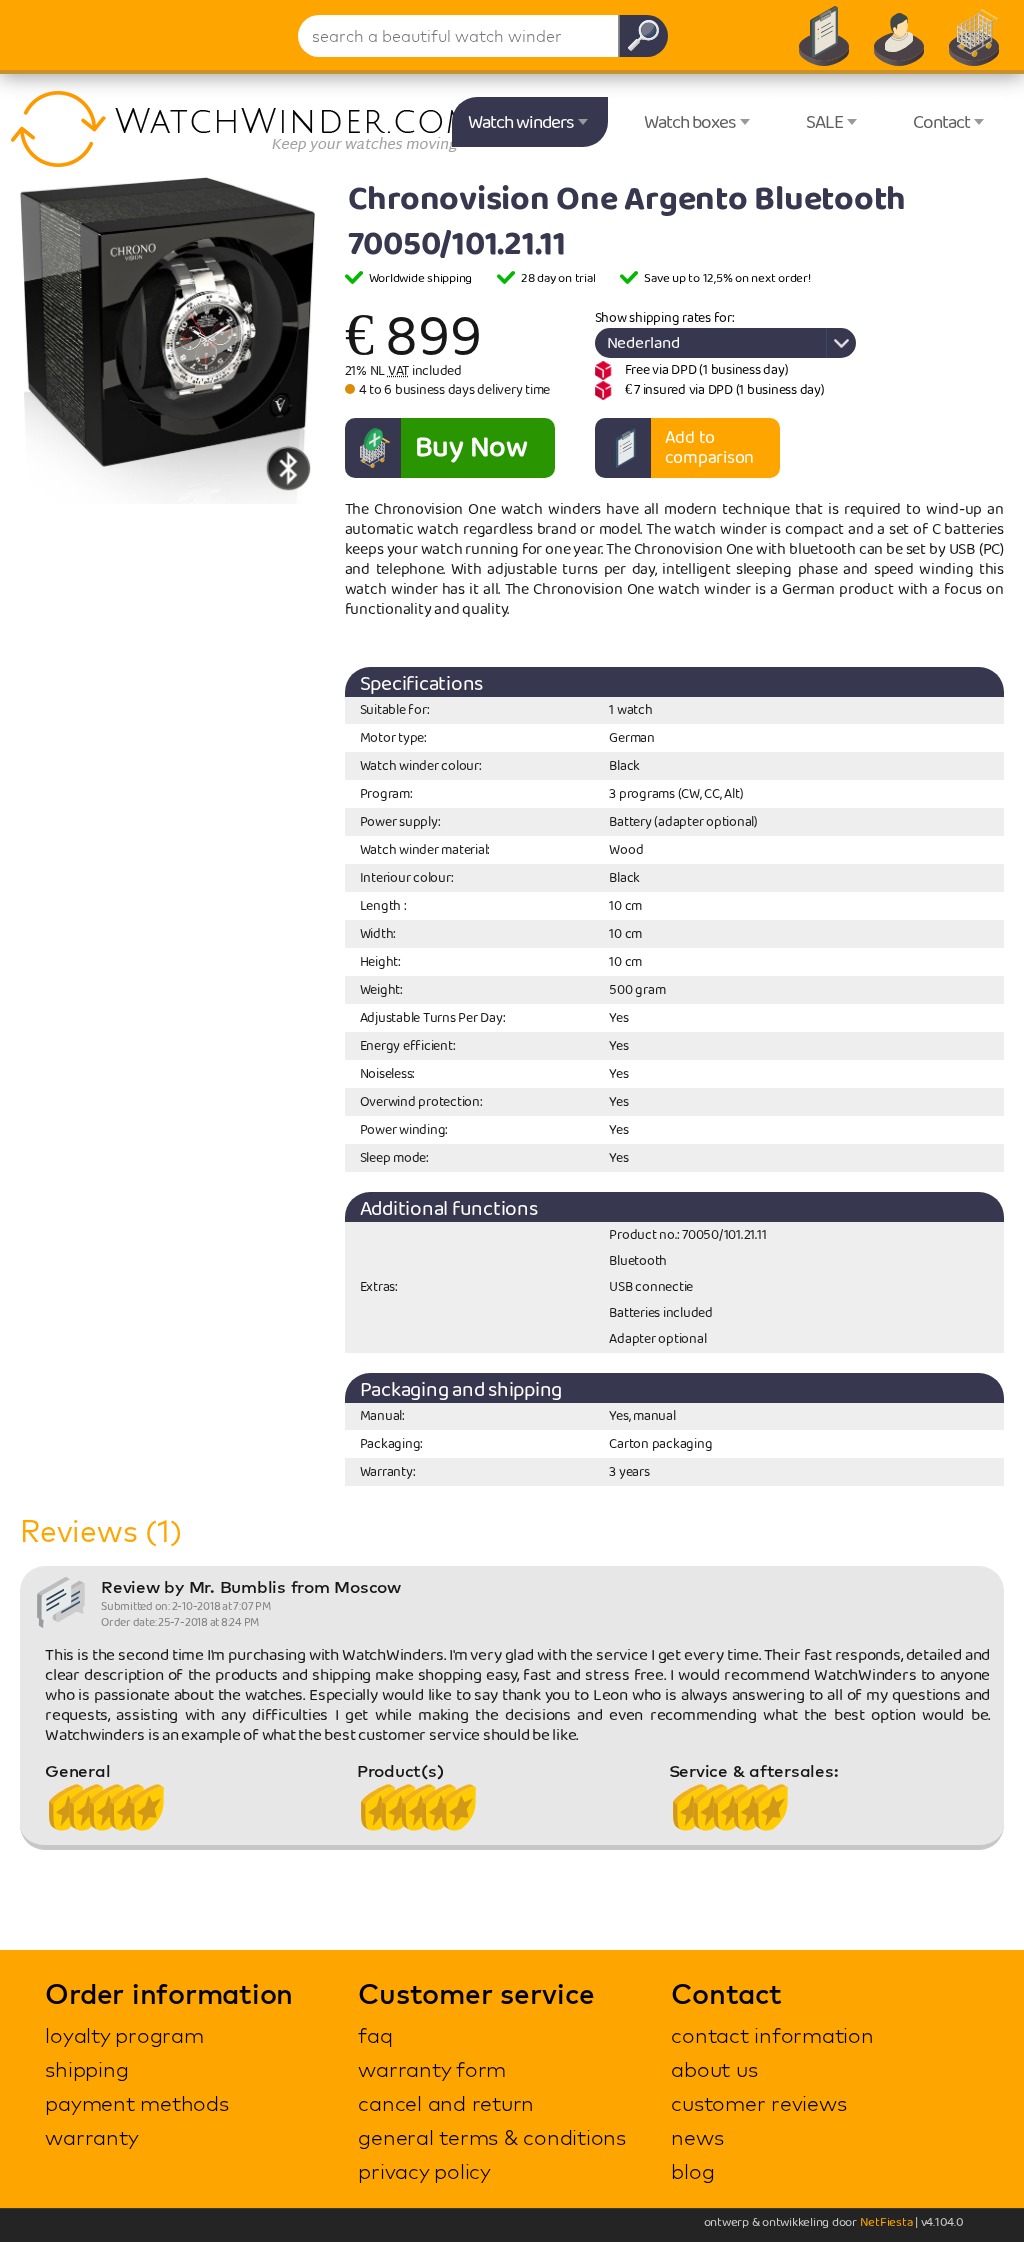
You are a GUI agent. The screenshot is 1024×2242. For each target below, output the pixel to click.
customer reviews (758, 2103)
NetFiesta (886, 2222)
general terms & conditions (492, 2137)
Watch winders (521, 123)
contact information (772, 2035)
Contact (941, 123)
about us (714, 2069)
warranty (91, 2137)
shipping (86, 2069)
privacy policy (424, 2171)
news (697, 2137)
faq (375, 2035)
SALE (824, 123)
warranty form (432, 2069)
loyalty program (124, 2035)
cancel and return (446, 2103)
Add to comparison (710, 448)
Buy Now (471, 448)
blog (692, 2171)
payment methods (136, 2103)
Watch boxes (690, 123)
